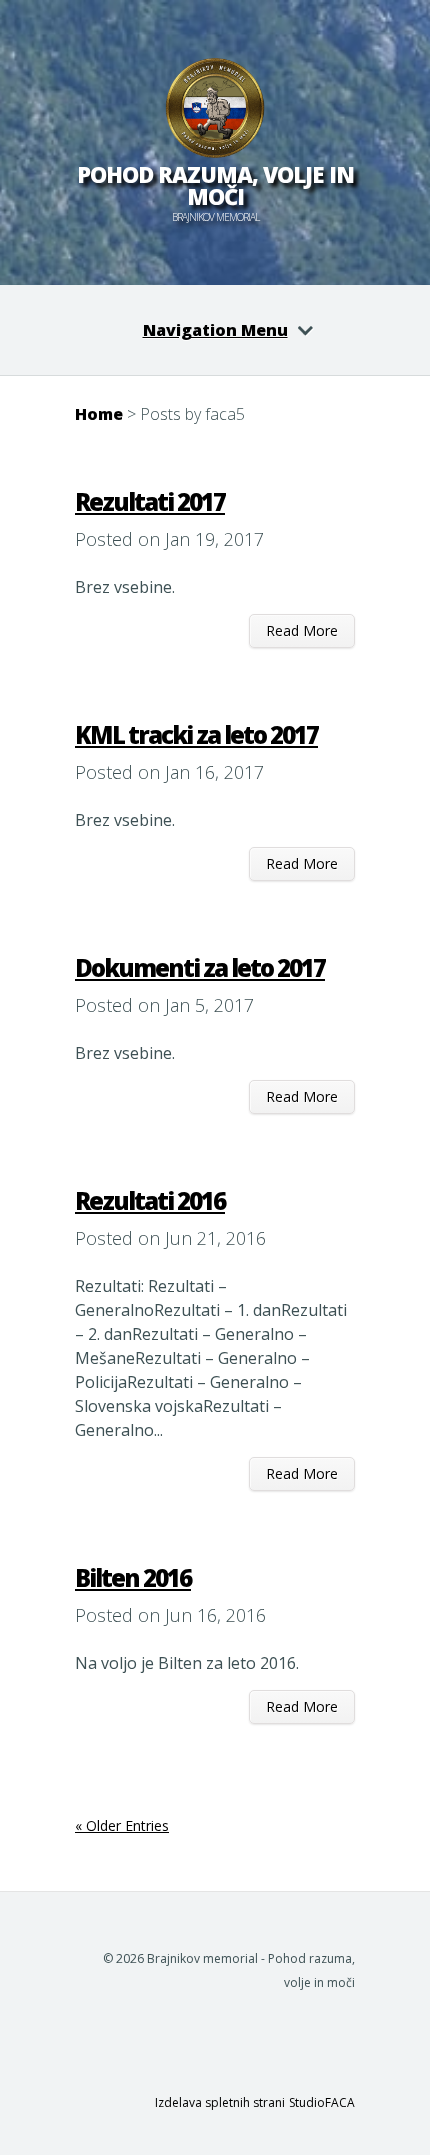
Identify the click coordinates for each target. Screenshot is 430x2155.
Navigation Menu (215, 330)
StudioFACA (322, 2102)
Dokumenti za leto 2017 (200, 967)
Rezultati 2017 (150, 501)
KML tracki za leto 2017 (196, 734)
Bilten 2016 (133, 1577)
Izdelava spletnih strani (220, 2102)
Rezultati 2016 (150, 1200)
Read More (302, 630)
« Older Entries (122, 1825)
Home (99, 414)
